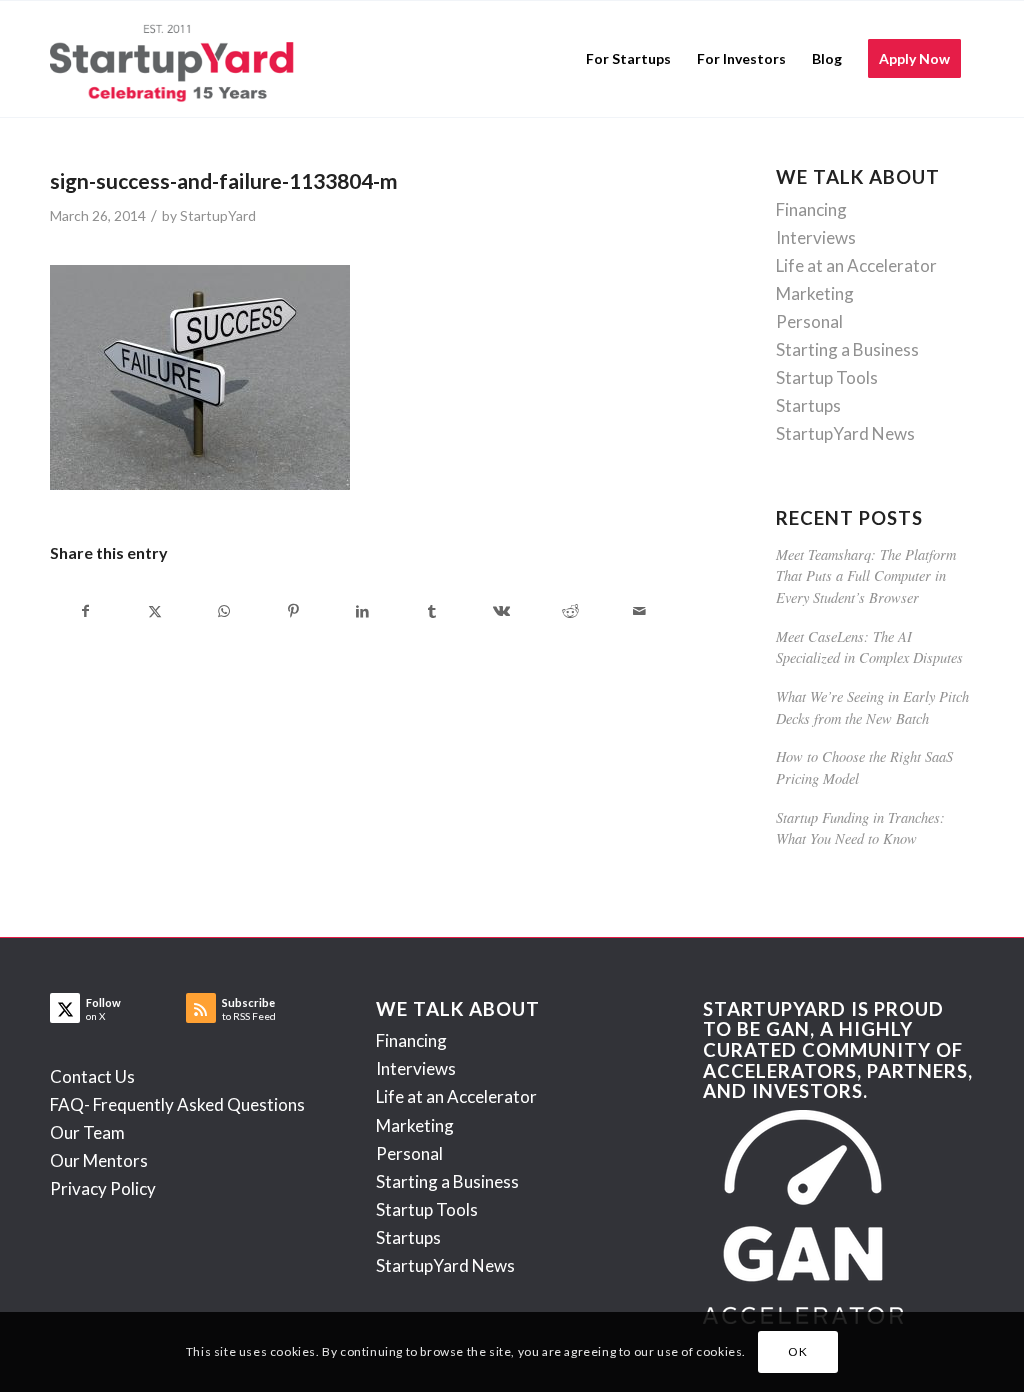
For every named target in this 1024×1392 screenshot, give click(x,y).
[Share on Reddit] (570, 611)
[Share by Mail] (639, 611)
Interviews (816, 237)
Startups (808, 405)
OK (797, 1351)
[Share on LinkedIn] (363, 611)
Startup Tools (827, 377)
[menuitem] (628, 59)
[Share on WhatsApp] (224, 611)
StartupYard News (845, 433)
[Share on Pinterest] (293, 611)
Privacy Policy (103, 1188)
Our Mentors (99, 1160)
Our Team (87, 1132)
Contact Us (92, 1076)
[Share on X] (155, 611)
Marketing (815, 293)
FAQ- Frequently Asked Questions (177, 1104)
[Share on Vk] (501, 611)
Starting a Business (847, 349)
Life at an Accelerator (856, 265)
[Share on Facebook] (85, 611)
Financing (811, 209)
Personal (809, 321)
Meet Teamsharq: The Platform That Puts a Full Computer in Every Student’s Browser (866, 576)
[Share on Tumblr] (432, 611)
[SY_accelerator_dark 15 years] (176, 59)
